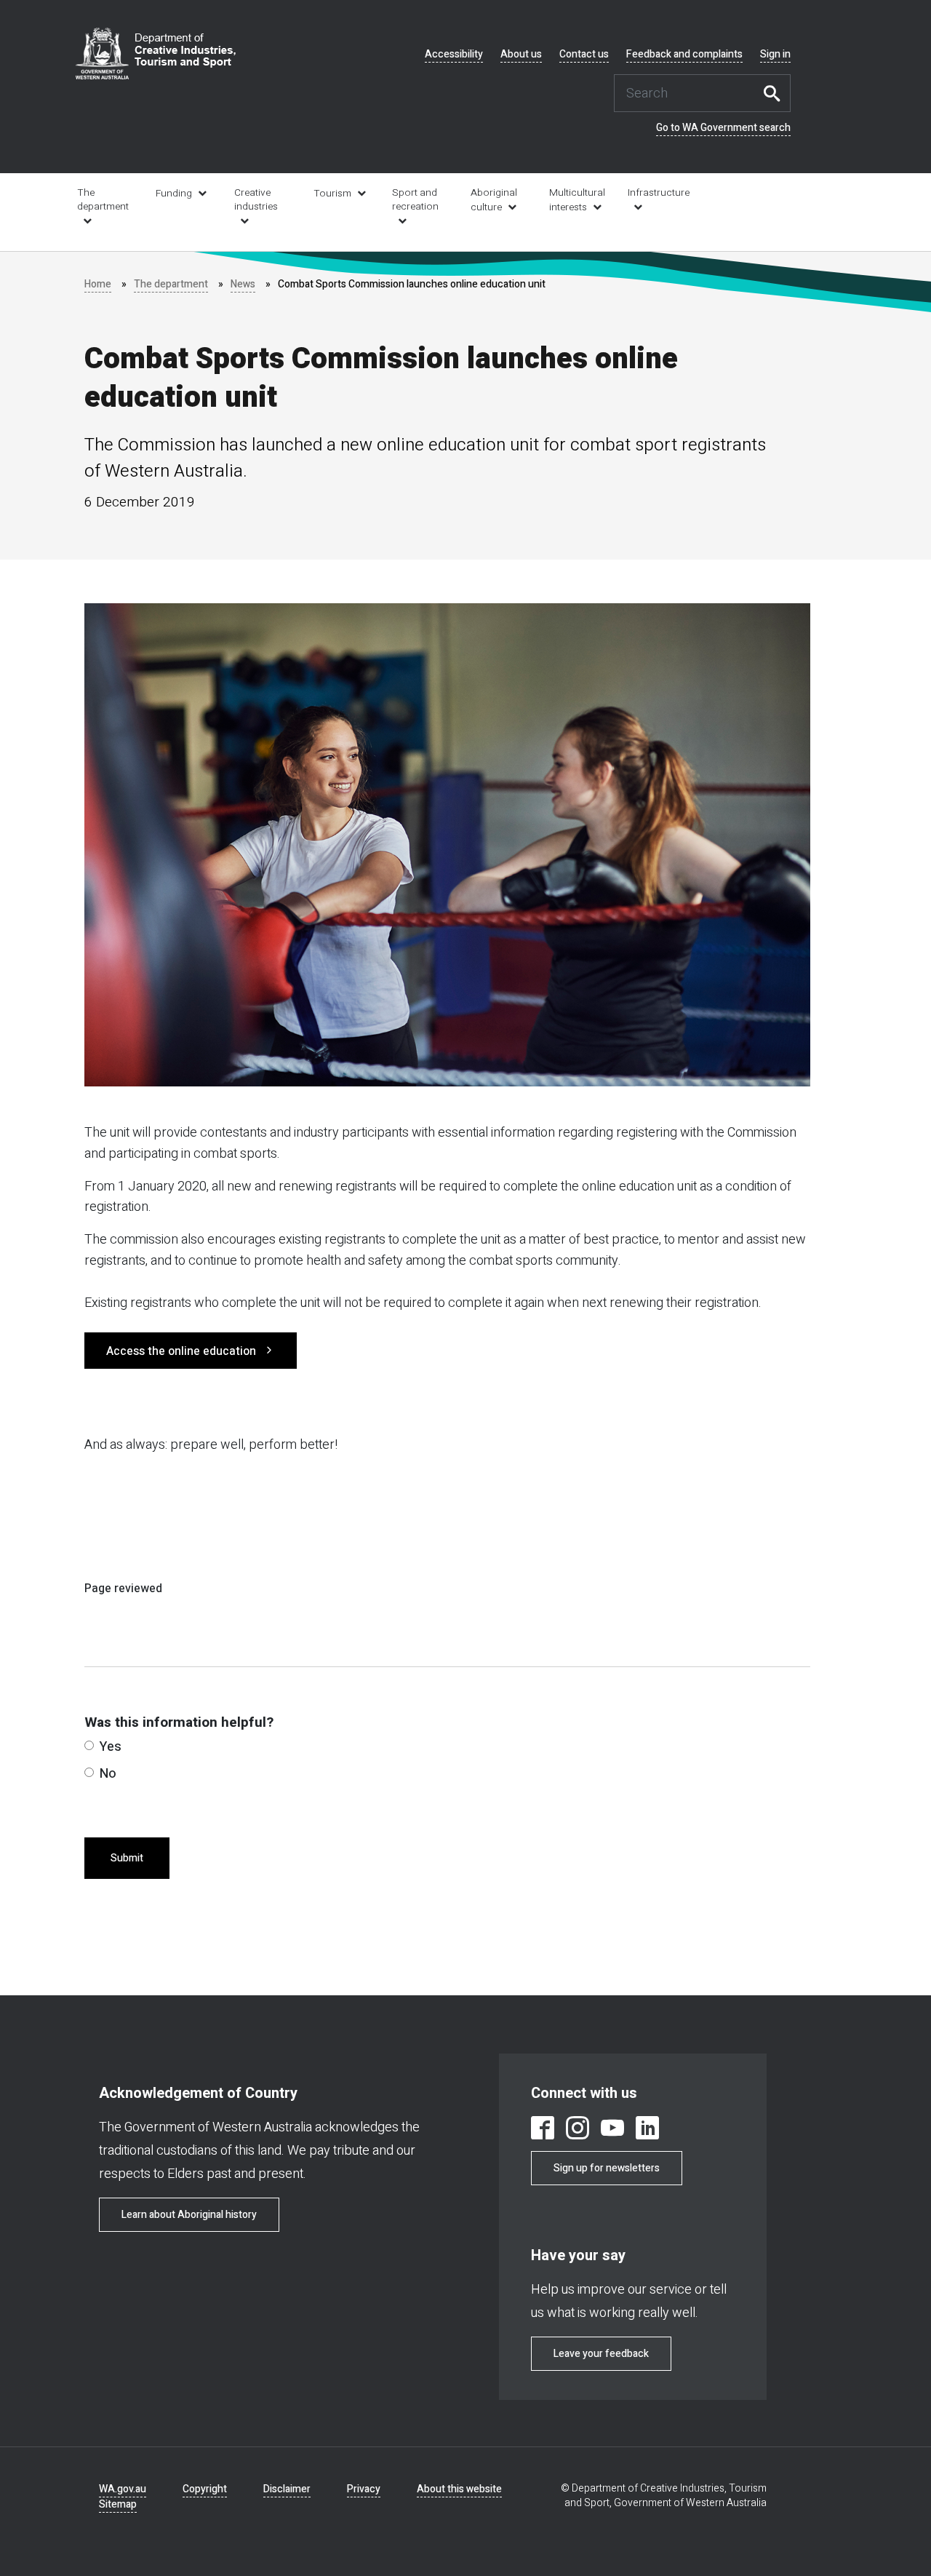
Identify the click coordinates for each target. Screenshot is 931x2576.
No (108, 1774)
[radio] (89, 1745)
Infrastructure (657, 193)
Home (98, 284)
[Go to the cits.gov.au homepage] (156, 53)
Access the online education (181, 1351)
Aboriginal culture (494, 200)
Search (776, 93)
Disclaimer (287, 2489)
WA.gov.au (123, 2489)
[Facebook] (543, 2130)
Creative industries (256, 200)
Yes (111, 1747)
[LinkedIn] (647, 2130)
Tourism (332, 194)
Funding (174, 194)
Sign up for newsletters (607, 2168)
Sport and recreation (415, 200)
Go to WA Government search (723, 128)
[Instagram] (578, 2130)
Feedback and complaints (684, 55)
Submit (127, 1858)
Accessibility (454, 55)
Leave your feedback (601, 2354)
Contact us (584, 55)
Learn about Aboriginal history (189, 2215)
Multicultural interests (577, 200)
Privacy (364, 2489)
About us (521, 55)
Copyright (205, 2489)
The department (103, 200)
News (243, 284)
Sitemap (118, 2504)
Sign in (775, 55)
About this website (459, 2489)
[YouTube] (612, 2130)
